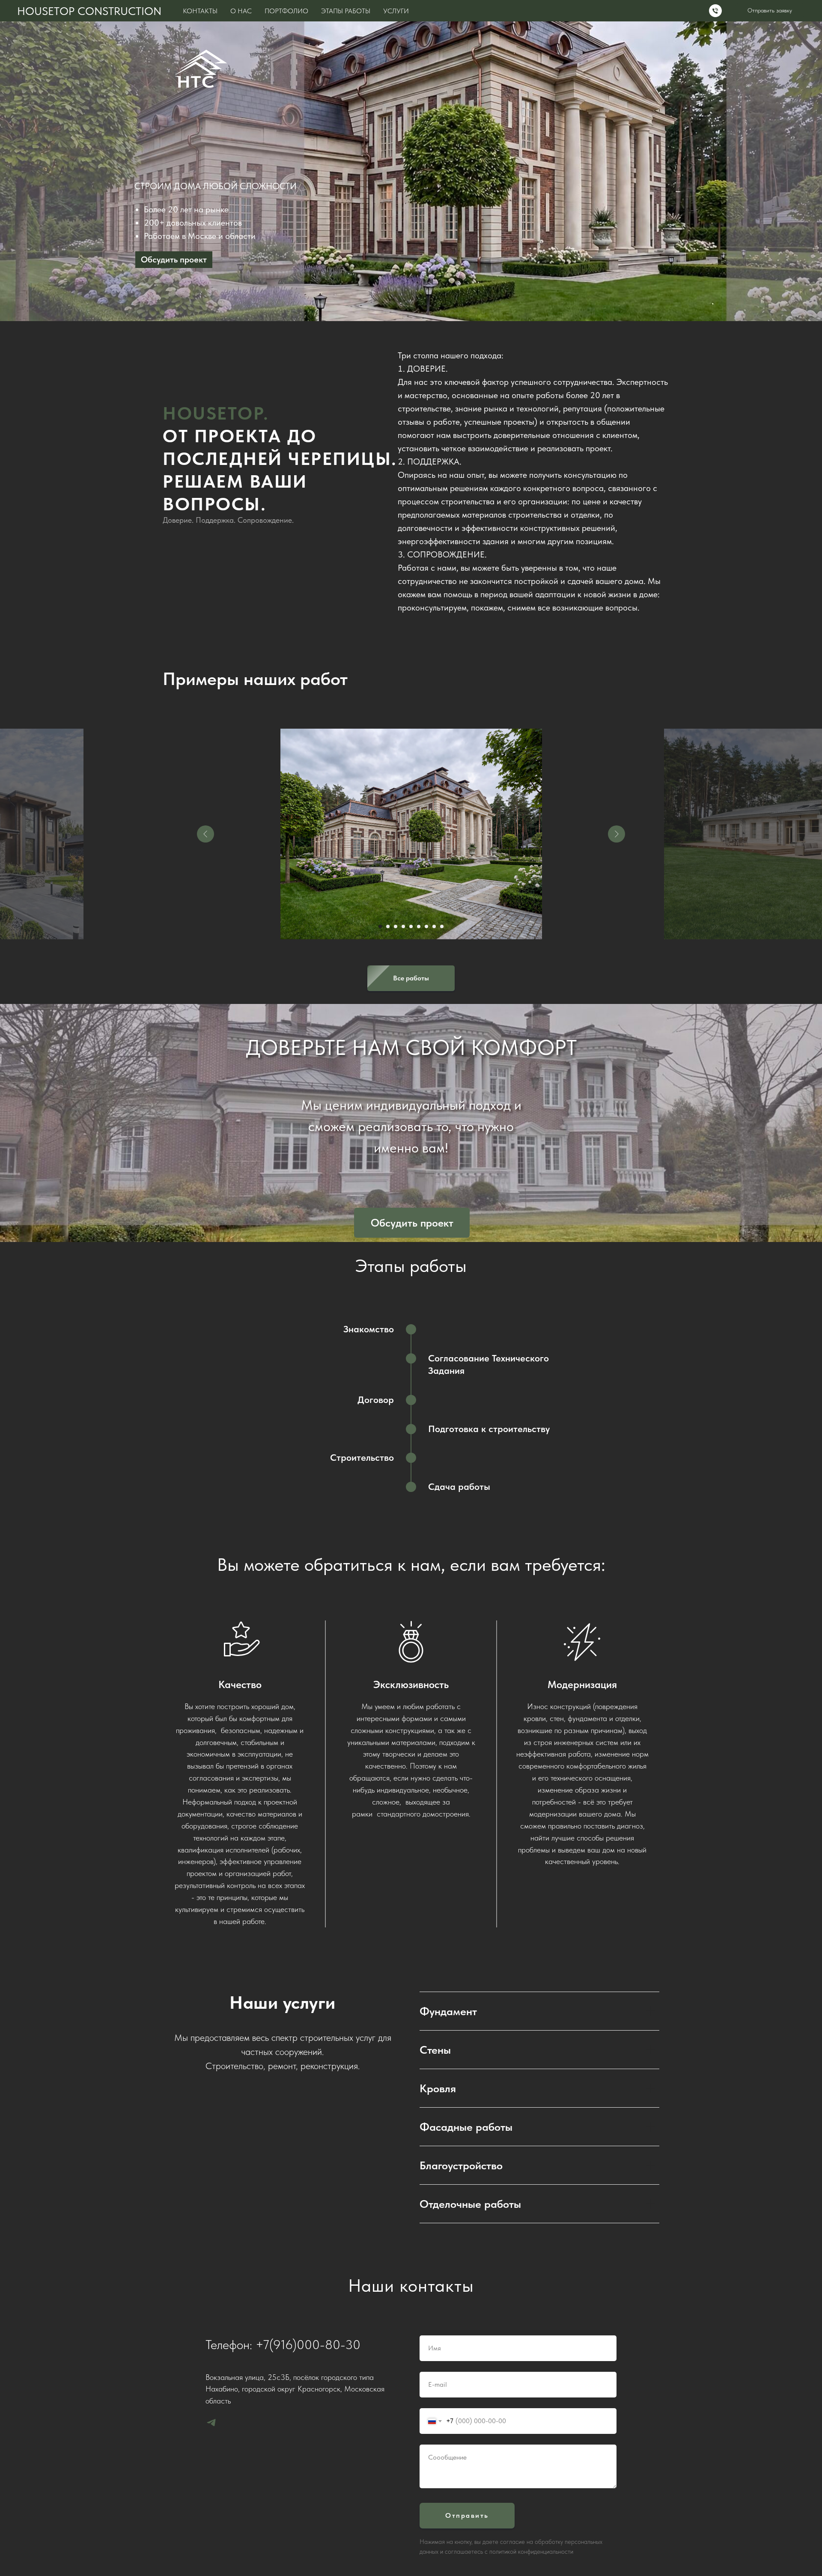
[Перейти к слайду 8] (434, 926)
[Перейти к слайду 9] (442, 926)
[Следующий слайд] (616, 834)
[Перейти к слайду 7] (426, 926)
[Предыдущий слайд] (205, 834)
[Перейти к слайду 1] (380, 926)
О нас (241, 11)
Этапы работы (346, 11)
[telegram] (211, 2423)
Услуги (396, 11)
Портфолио (286, 11)
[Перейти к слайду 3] (396, 926)
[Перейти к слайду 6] (419, 926)
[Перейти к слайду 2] (388, 926)
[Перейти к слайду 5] (411, 926)
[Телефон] (715, 11)
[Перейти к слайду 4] (403, 926)
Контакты (200, 11)
